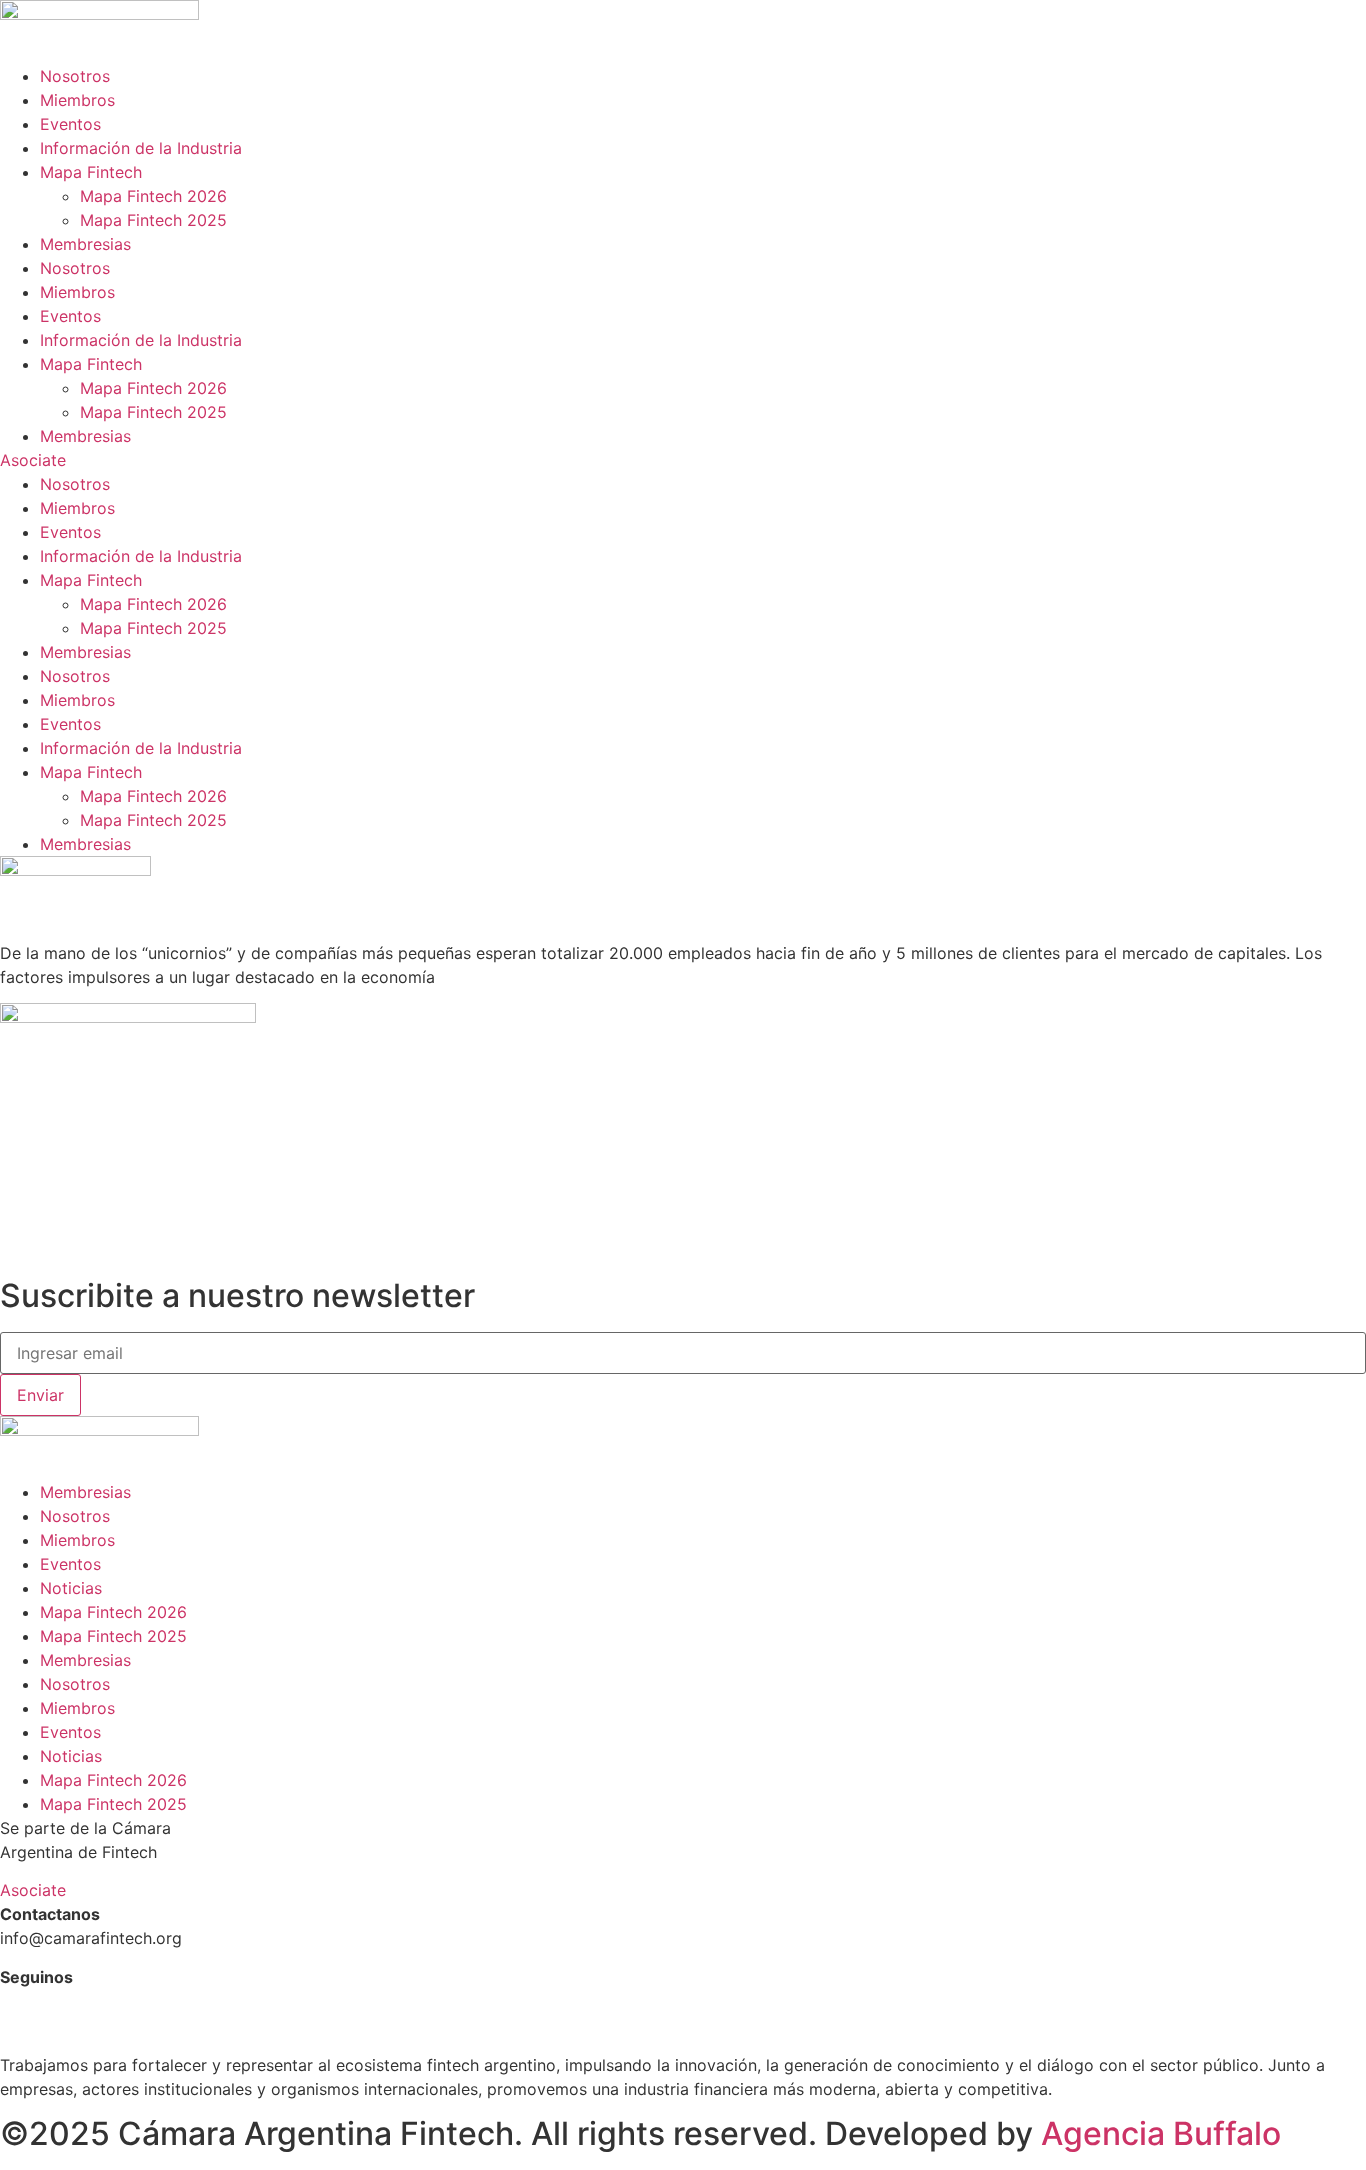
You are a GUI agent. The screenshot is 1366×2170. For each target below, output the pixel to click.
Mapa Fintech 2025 (153, 220)
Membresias (85, 244)
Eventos (70, 124)
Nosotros (75, 76)
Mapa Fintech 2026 (153, 196)
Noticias (71, 1588)
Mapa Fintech (91, 172)
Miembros (77, 100)
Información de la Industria (141, 148)
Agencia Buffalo (1161, 2133)
